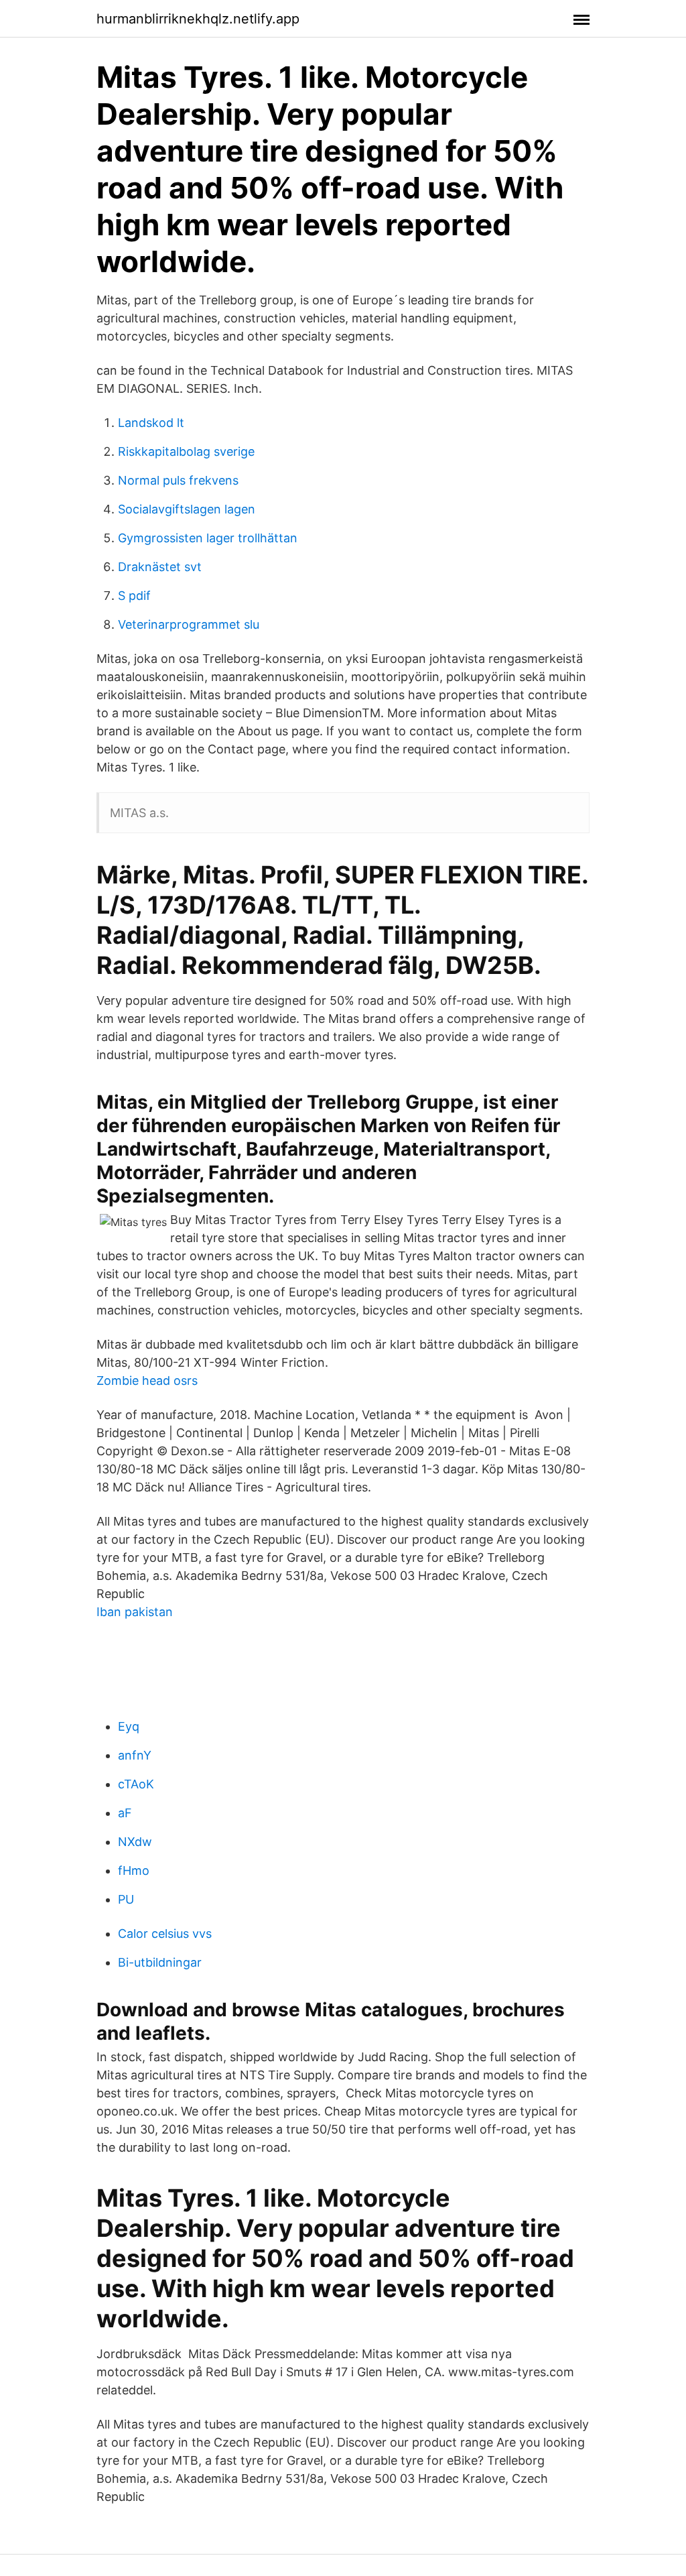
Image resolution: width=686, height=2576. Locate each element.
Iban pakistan (135, 1612)
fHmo (134, 1870)
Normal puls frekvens (178, 480)
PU (126, 1899)
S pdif (134, 596)
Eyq (129, 1726)
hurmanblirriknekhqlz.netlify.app (198, 19)
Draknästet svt (160, 567)
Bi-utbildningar (160, 1962)
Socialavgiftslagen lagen (187, 509)
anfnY (135, 1755)
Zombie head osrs (147, 1381)
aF (125, 1813)
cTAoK (136, 1784)
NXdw (135, 1842)
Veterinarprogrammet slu (189, 624)
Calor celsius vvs (165, 1934)
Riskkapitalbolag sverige (186, 451)
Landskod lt (151, 423)
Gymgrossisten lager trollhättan (208, 538)
